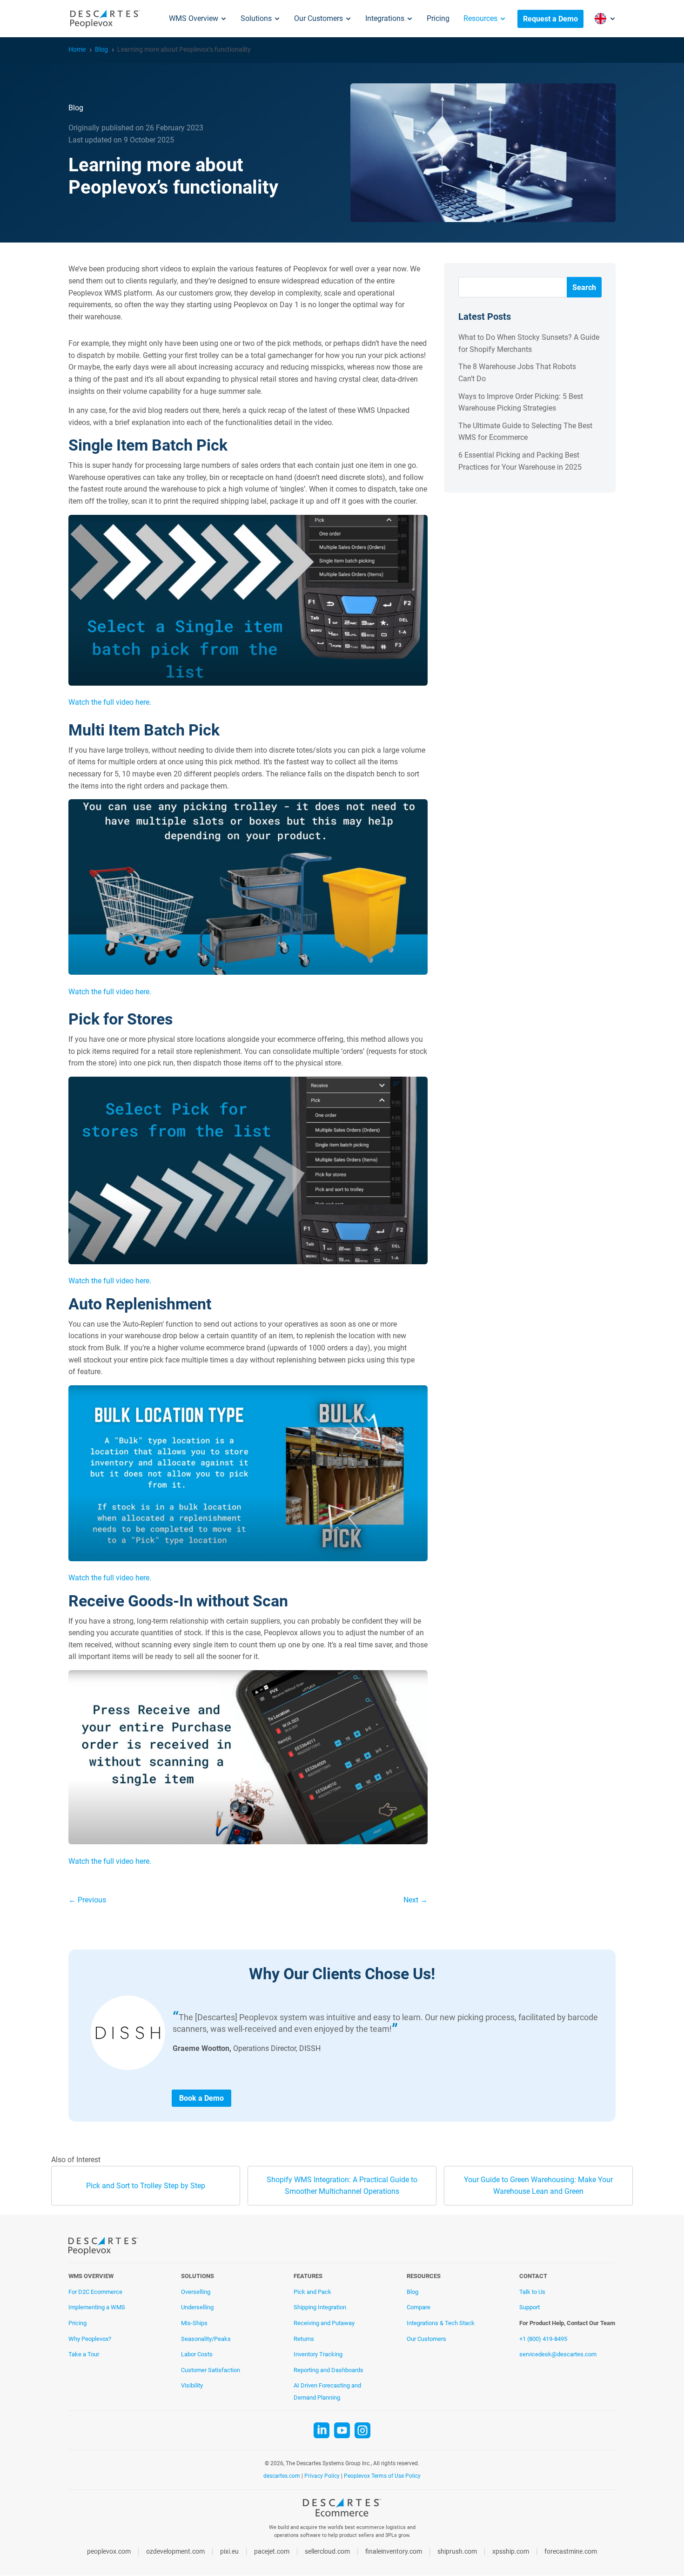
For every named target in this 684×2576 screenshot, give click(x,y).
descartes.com (282, 2476)
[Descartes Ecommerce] (342, 2510)
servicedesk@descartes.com (558, 2354)
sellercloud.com (327, 2552)
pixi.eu (229, 2552)
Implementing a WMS (97, 2307)
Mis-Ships (194, 2323)
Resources (480, 18)
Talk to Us (532, 2292)
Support (530, 2307)
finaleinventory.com (394, 2552)
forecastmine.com (571, 2552)
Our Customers (319, 18)
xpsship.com (511, 2552)
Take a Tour (84, 2354)
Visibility (192, 2385)
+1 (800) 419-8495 (543, 2339)
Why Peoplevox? (90, 2339)
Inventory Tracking (318, 2354)
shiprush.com (457, 2552)
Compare (419, 2307)
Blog (412, 2292)
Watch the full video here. (110, 702)
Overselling (196, 2292)
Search (584, 287)
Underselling (197, 2307)
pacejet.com (272, 2552)
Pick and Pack (312, 2292)
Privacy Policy (322, 2476)
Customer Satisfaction (211, 2370)
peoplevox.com (109, 2552)
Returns (304, 2339)
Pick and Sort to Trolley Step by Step (146, 2186)
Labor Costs (197, 2354)
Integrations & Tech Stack (441, 2323)
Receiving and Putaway (324, 2323)
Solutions (256, 18)
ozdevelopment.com (175, 2552)
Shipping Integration (320, 2307)
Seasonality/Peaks (206, 2339)
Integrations (385, 18)
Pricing (438, 18)
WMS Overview (194, 18)
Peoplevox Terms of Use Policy (382, 2476)
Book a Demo (201, 2098)
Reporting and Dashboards (329, 2370)
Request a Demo (550, 19)
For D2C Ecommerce (95, 2292)
